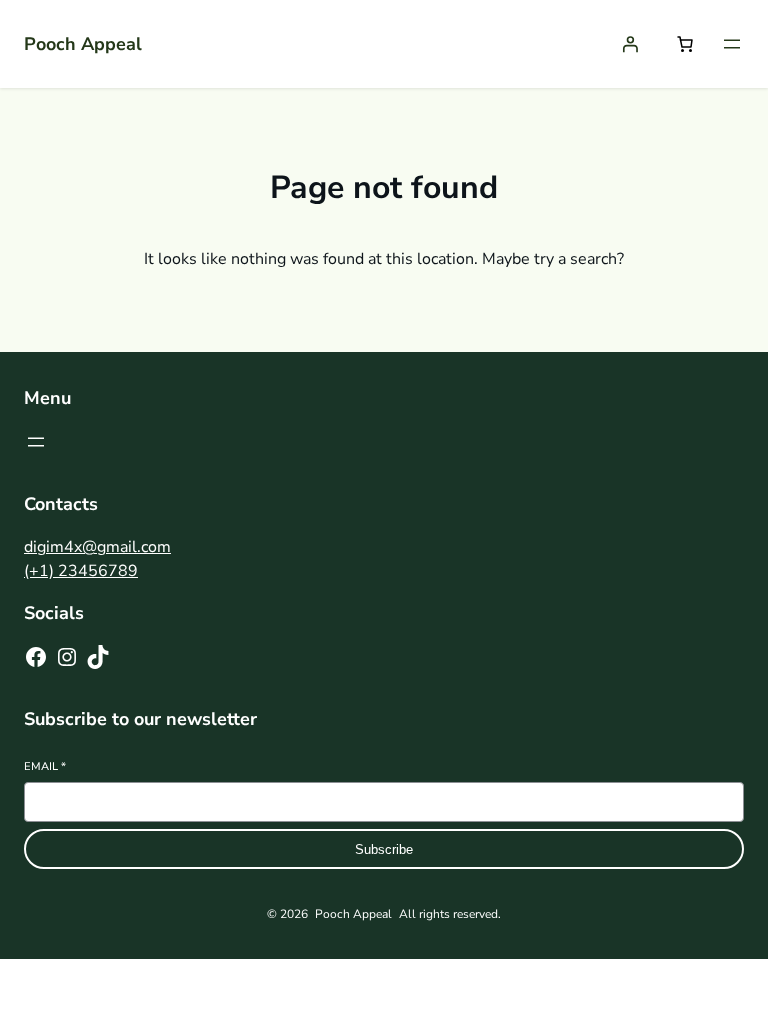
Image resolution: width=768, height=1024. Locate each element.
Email (45, 766)
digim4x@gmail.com (97, 547)
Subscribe (384, 849)
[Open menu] (732, 44)
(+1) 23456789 (81, 571)
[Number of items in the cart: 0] (685, 44)
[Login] (630, 44)
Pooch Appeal (83, 44)
